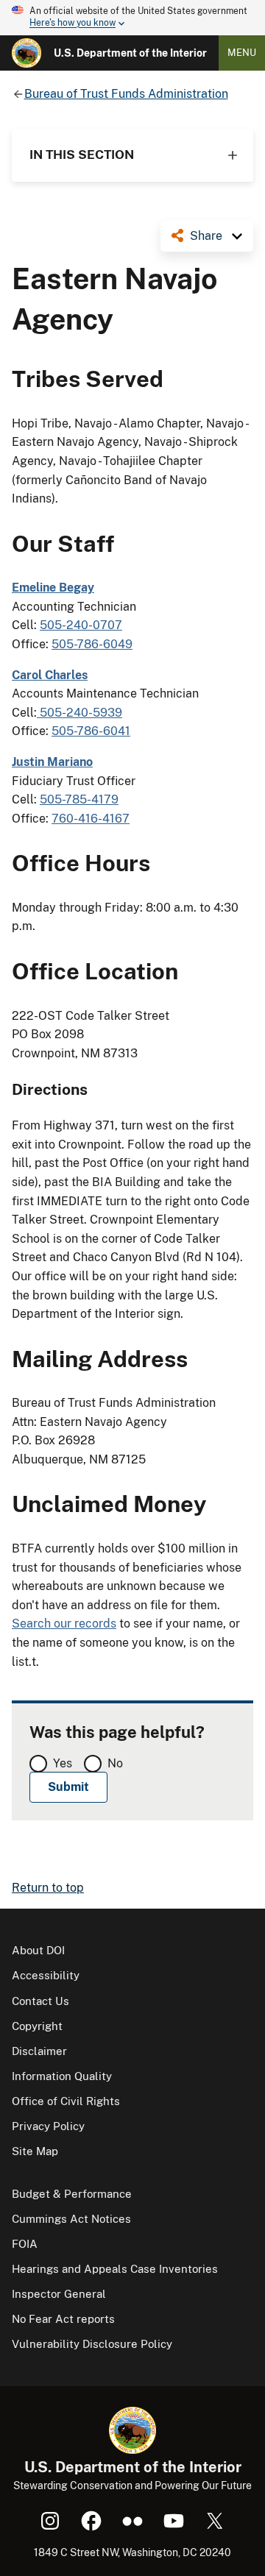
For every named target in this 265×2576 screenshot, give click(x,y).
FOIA (25, 2244)
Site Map (35, 2151)
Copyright (37, 2026)
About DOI (38, 1950)
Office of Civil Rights (66, 2101)
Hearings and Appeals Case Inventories (115, 2269)
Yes (63, 1763)
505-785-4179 (79, 799)
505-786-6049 (92, 644)
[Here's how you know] (132, 18)
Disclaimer (39, 2051)
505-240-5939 (79, 713)
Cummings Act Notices (71, 2219)
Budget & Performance (72, 2194)
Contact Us (40, 2001)
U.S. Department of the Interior (130, 53)
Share (206, 236)
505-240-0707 (81, 625)
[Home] (26, 53)
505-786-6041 (91, 731)
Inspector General (59, 2294)
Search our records (64, 1624)
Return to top (48, 1888)
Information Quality (62, 2076)
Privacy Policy (48, 2126)
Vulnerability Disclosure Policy (92, 2344)
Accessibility (46, 1975)
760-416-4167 (91, 819)
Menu (242, 53)
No (115, 1763)
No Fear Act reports (63, 2319)
